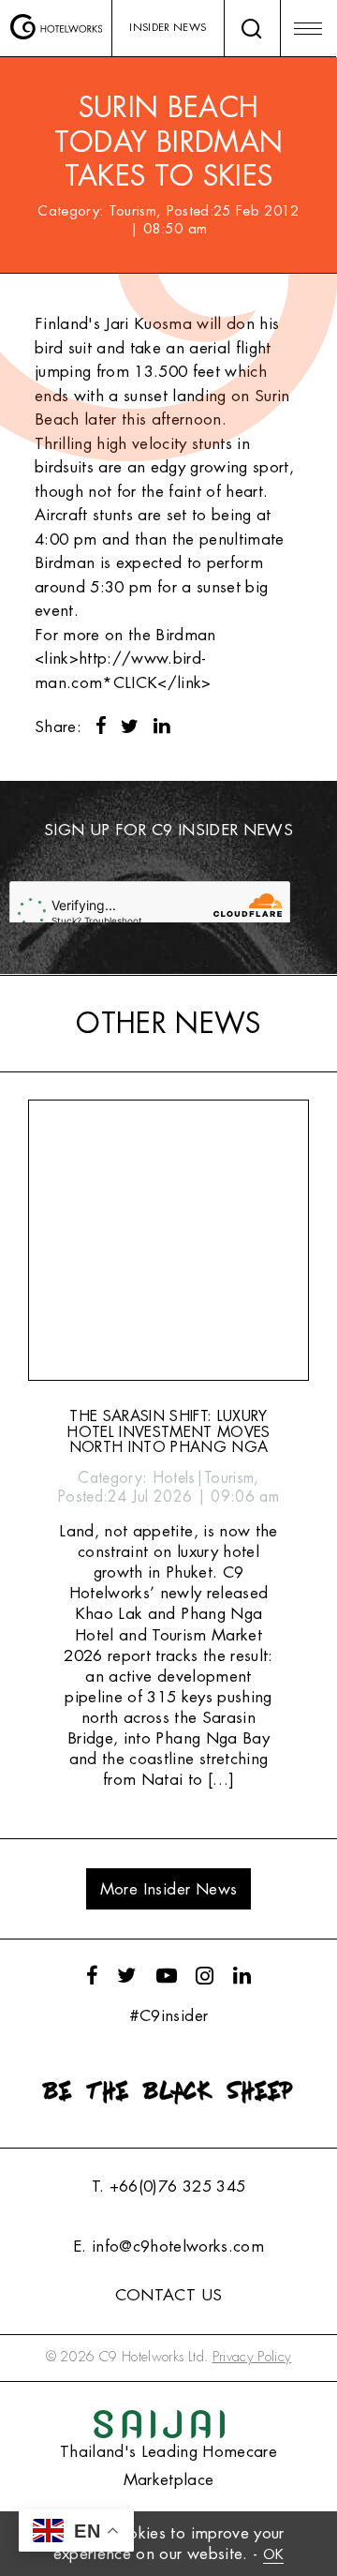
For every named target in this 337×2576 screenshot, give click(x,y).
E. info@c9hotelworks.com (168, 2247)
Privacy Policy (252, 2357)
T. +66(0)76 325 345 (168, 2187)
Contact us (168, 2295)
